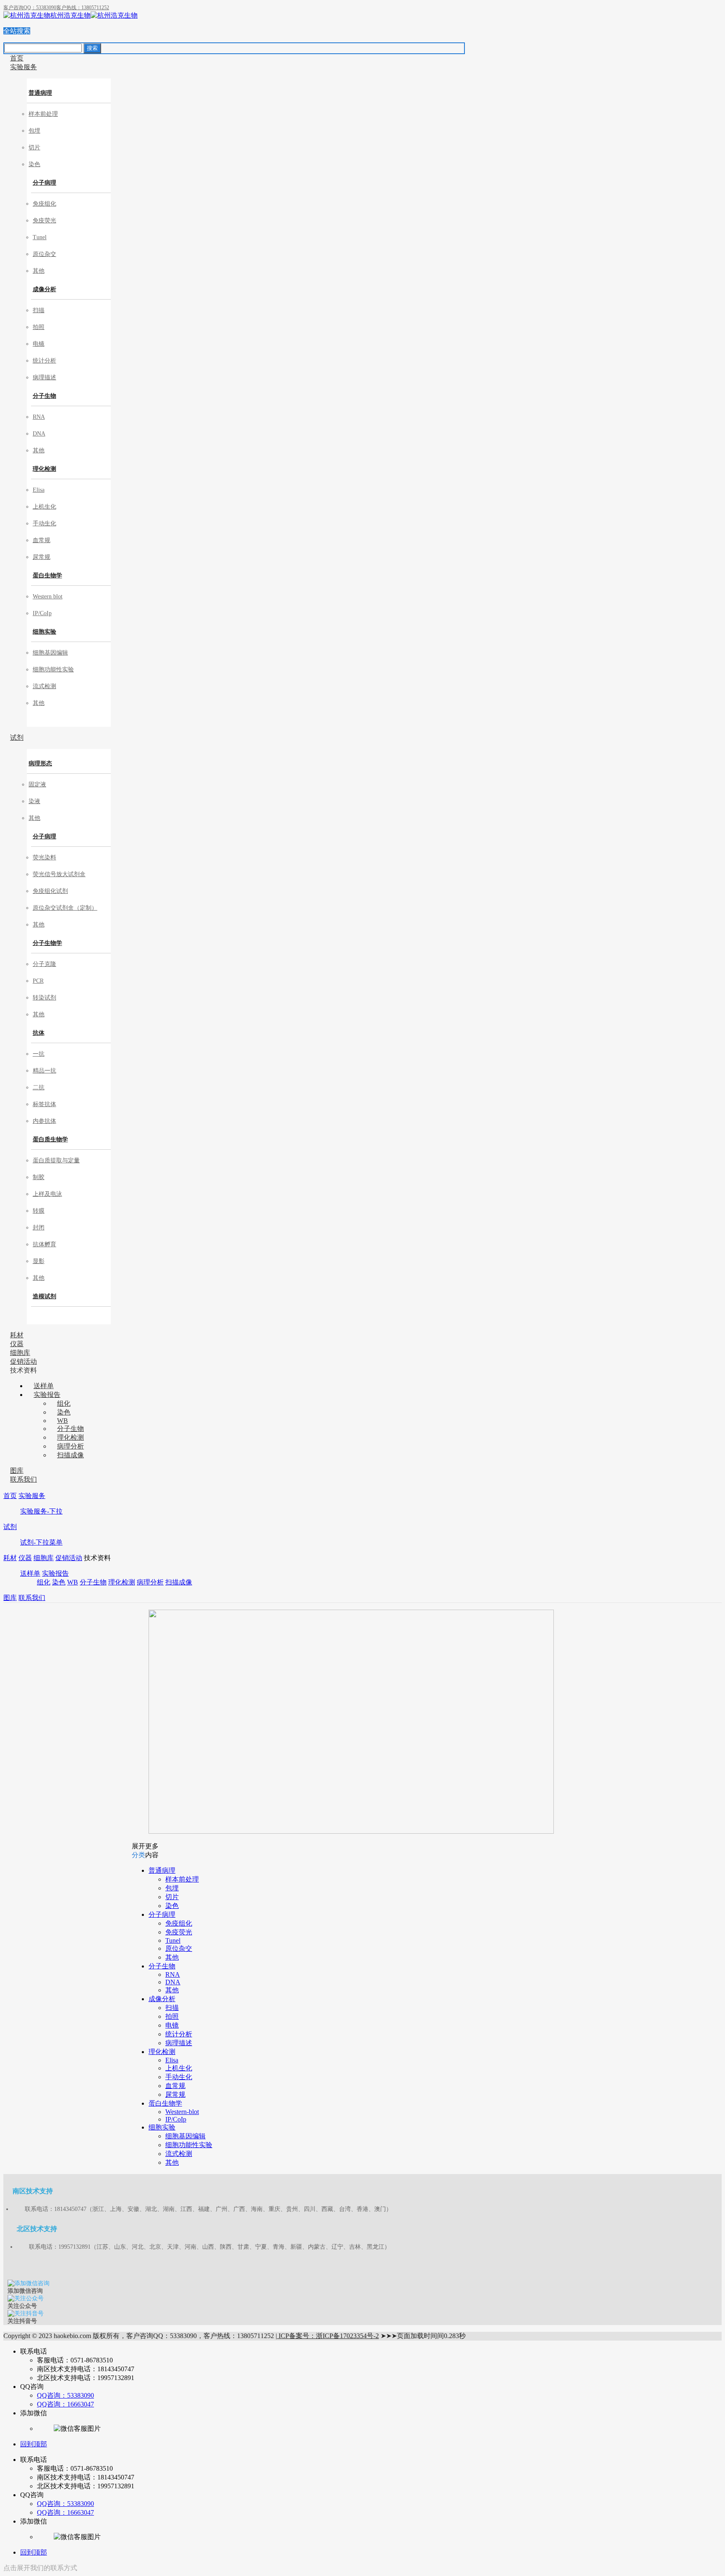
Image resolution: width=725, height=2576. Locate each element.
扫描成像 (179, 1582)
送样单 (30, 1573)
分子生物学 (47, 943)
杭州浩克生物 (70, 15)
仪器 (25, 1558)
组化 (44, 1582)
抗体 (39, 1033)
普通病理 (40, 93)
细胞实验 (44, 632)
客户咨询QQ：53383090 (30, 8)
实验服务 (32, 1496)
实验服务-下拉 (41, 1511)
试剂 (10, 1527)
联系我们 (32, 1598)
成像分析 (44, 289)
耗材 (10, 1558)
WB (73, 1582)
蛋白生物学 (47, 575)
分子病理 (44, 183)
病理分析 (150, 1582)
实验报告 (55, 1573)
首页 (10, 1496)
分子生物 (44, 396)
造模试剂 (44, 1296)
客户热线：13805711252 (83, 8)
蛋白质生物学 (50, 1139)
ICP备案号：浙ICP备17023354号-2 (328, 2336)
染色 (59, 1582)
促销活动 (69, 1558)
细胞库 (44, 1558)
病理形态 (40, 763)
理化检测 (44, 469)
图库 (10, 1598)
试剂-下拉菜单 (41, 1542)
